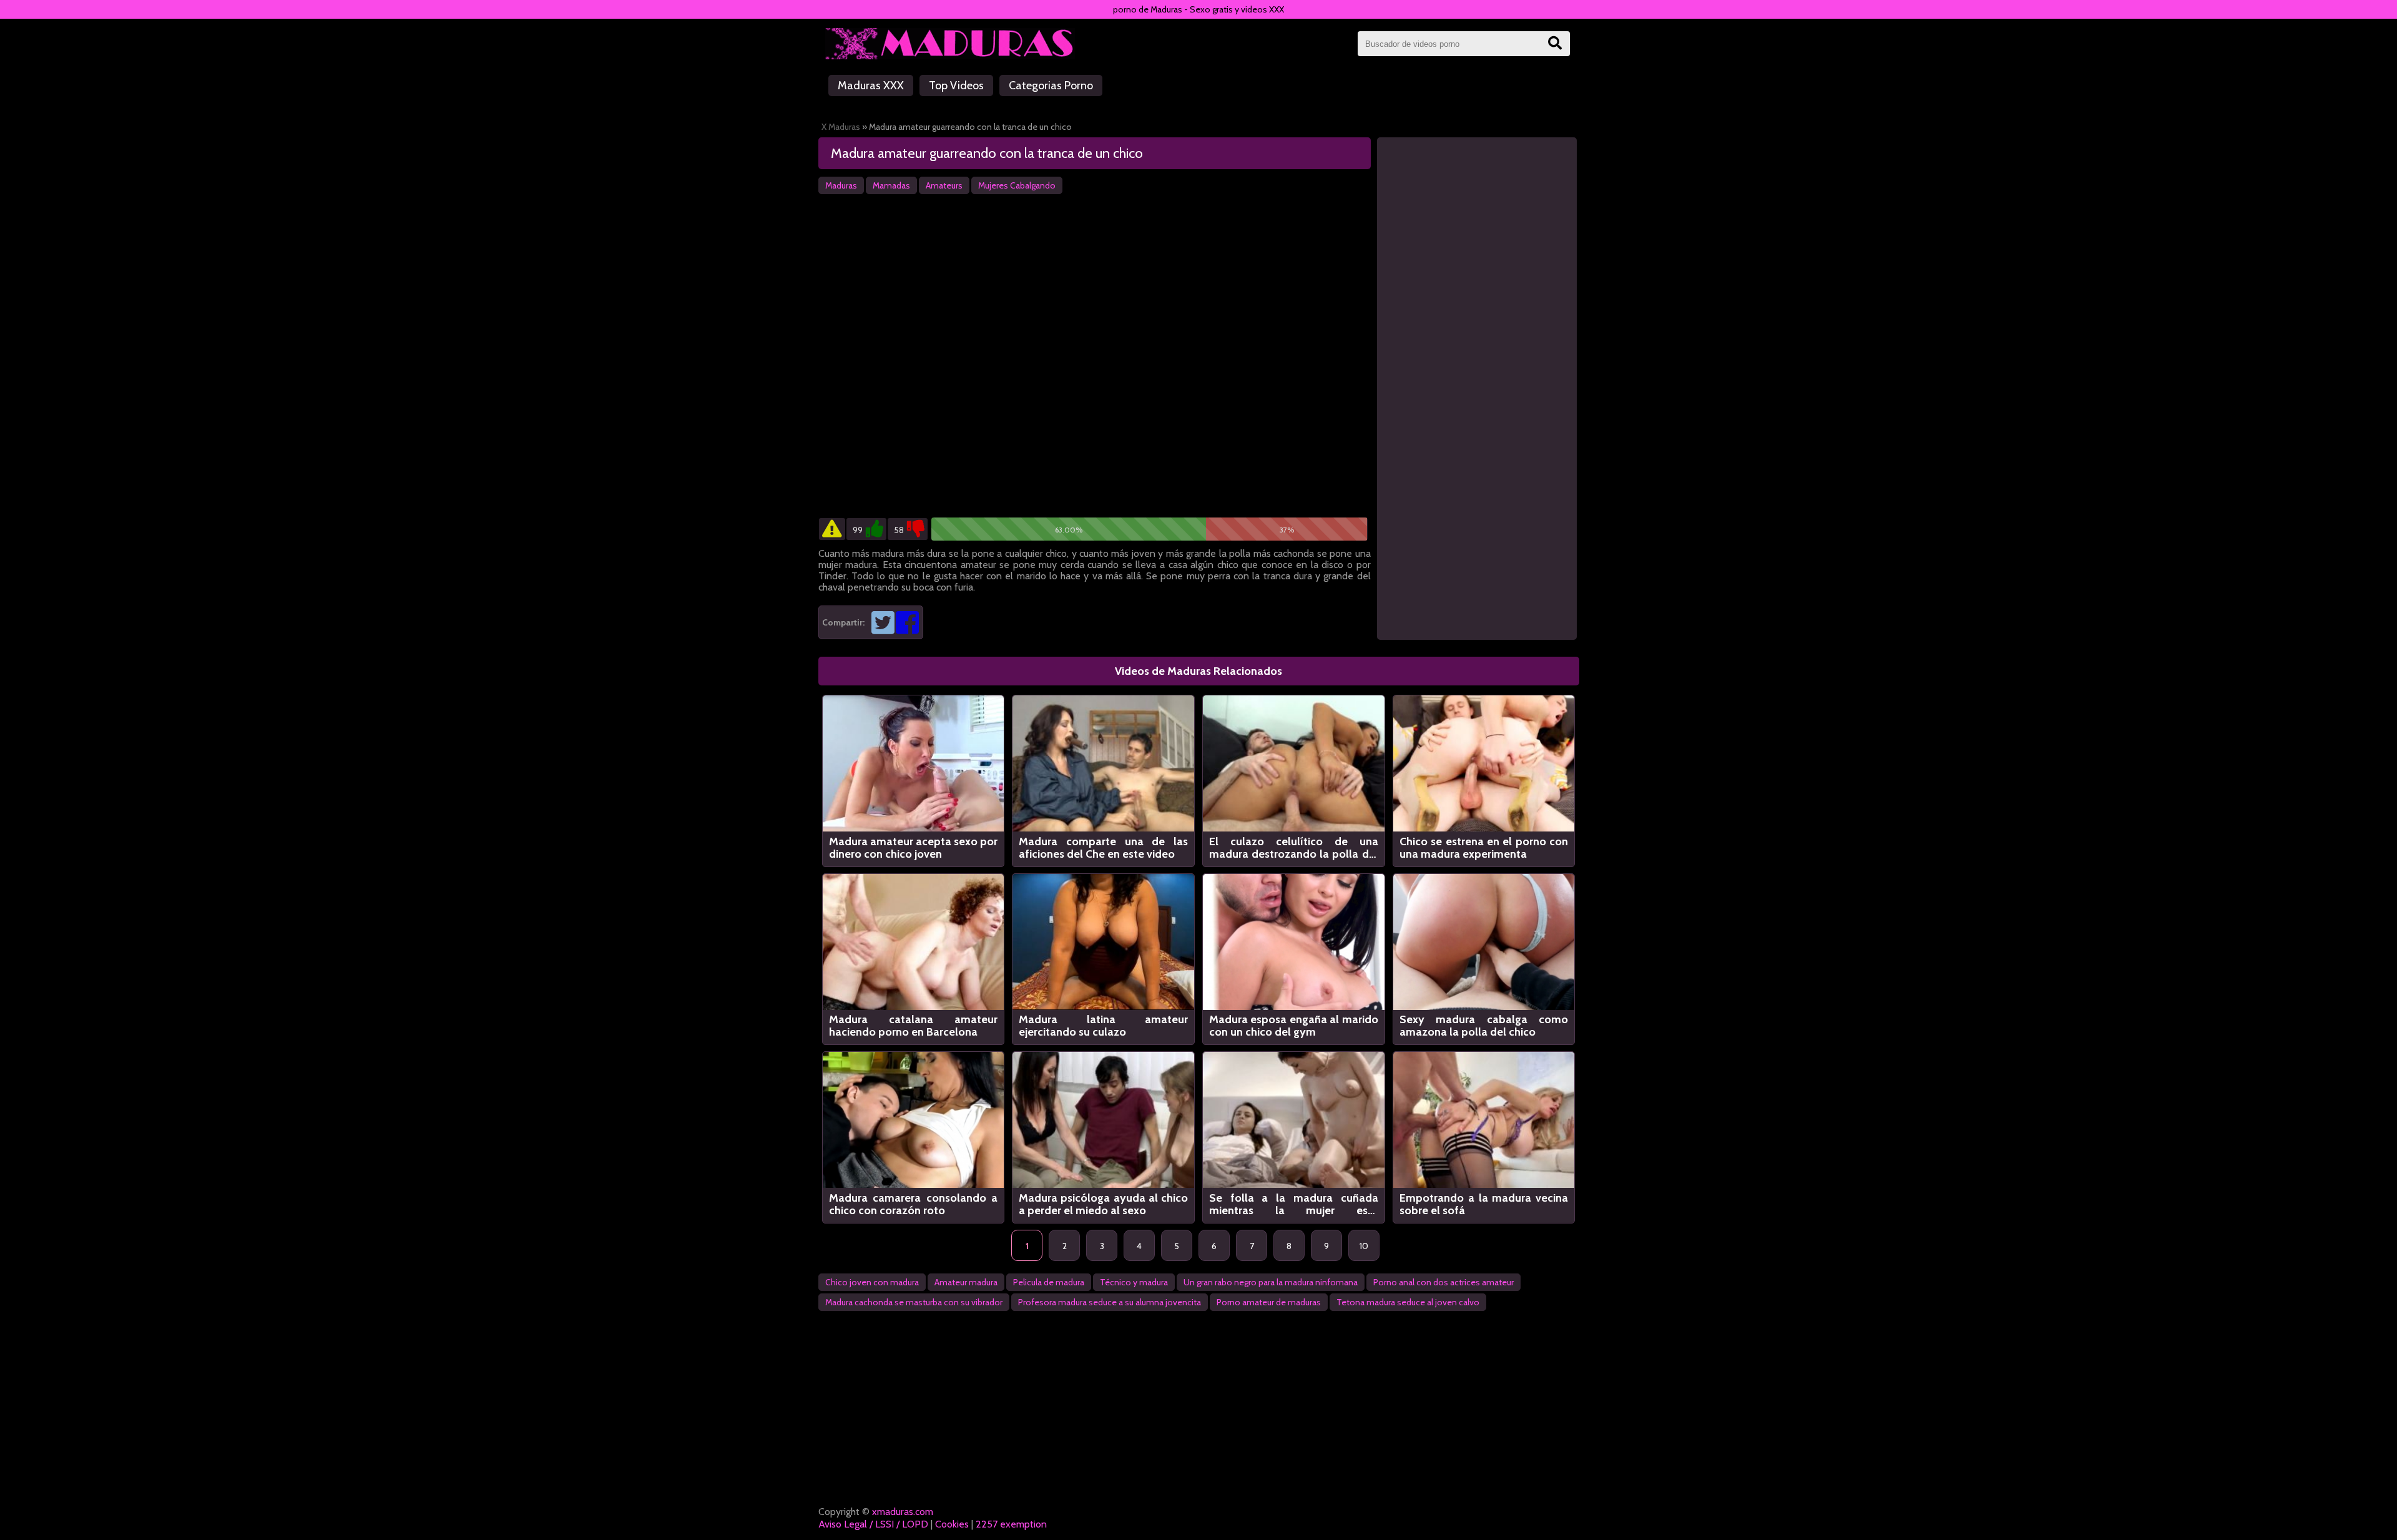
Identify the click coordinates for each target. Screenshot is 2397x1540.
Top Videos (956, 86)
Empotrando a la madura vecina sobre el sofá (1484, 1204)
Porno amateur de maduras (1269, 1302)
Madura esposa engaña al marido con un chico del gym (1294, 1026)
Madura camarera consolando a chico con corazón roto (914, 1204)
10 (1364, 1246)
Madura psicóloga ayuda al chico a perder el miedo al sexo (1103, 1204)
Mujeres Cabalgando (1017, 185)
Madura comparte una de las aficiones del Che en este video (1103, 848)
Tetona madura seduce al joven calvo (1408, 1302)
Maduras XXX (871, 86)
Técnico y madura (1134, 1282)
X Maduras (841, 127)
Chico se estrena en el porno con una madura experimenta (1484, 848)
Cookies (952, 1524)
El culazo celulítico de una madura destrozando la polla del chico (1294, 848)
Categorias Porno (1051, 86)
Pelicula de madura (1049, 1282)
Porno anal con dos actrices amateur (1444, 1282)
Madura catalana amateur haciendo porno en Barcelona (914, 1026)
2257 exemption (1011, 1524)
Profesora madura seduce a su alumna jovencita (1110, 1302)
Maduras (841, 185)
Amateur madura (966, 1282)
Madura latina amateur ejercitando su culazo (1103, 1026)
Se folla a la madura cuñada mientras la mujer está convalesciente (1294, 1204)
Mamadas (891, 185)
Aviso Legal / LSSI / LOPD (873, 1524)
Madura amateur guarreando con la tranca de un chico (987, 153)
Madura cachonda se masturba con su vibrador (914, 1302)
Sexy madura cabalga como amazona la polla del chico (1484, 1026)
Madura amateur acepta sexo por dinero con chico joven (914, 848)
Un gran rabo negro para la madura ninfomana (1271, 1282)
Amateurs (944, 185)
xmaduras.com (903, 1512)
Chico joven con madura (872, 1282)
